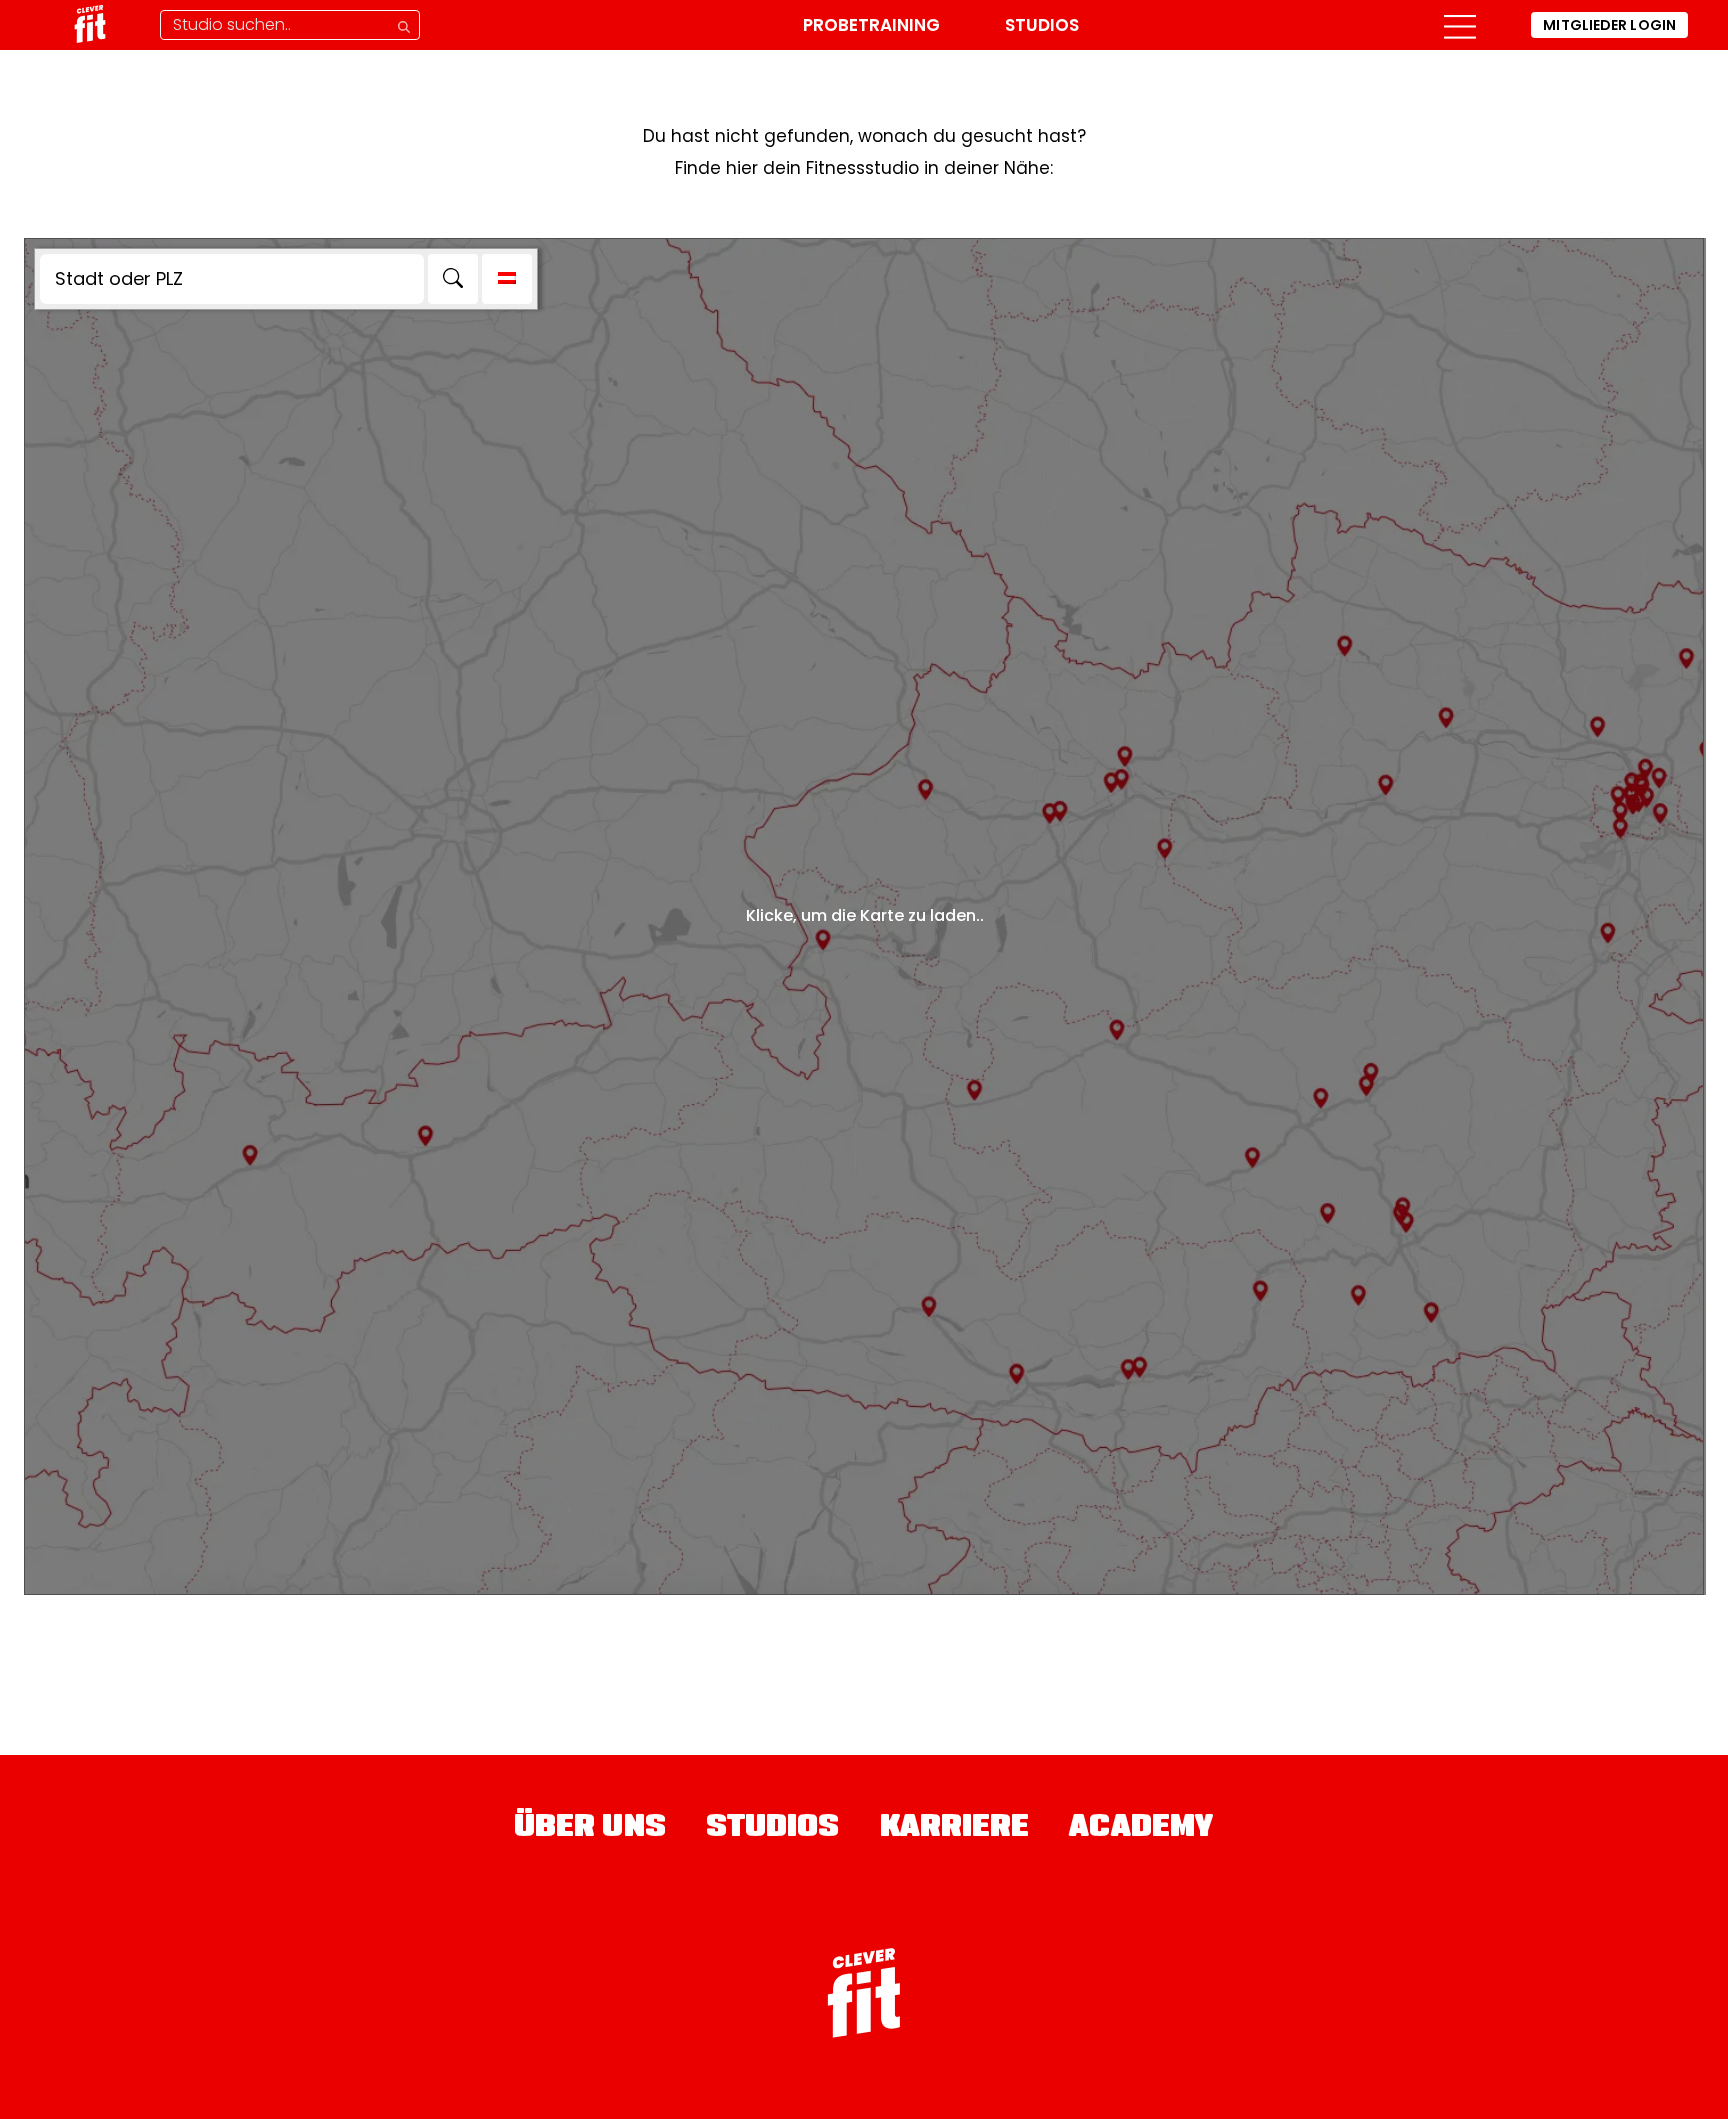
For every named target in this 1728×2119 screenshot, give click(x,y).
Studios (1042, 25)
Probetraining (871, 25)
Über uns (590, 1829)
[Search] (453, 279)
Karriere (955, 1829)
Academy (1141, 1829)
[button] (1460, 25)
